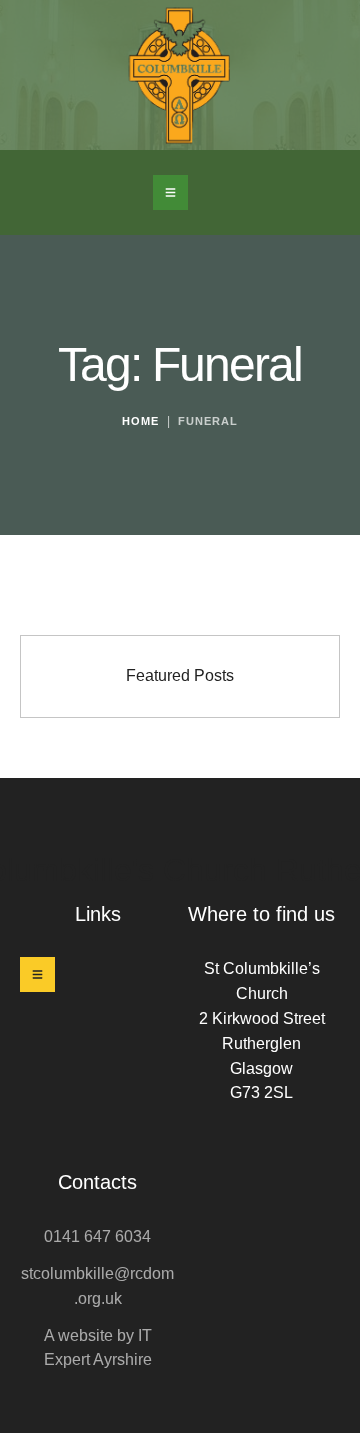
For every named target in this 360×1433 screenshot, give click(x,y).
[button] (170, 192)
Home (140, 421)
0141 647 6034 (97, 1236)
